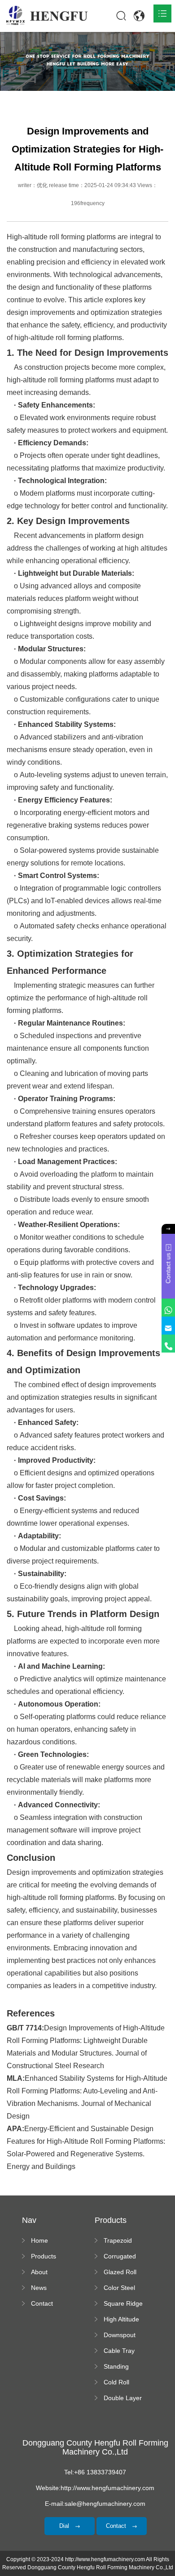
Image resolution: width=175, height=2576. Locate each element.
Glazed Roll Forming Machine (120, 2272)
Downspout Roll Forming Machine (122, 2335)
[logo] (47, 16)
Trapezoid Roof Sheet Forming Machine (120, 2241)
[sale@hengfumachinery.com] (168, 1326)
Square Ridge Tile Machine (123, 2304)
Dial (65, 2526)
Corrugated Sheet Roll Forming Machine (120, 2257)
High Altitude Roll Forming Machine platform (122, 2320)
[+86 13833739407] (168, 1344)
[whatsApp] (168, 1308)
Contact (42, 2303)
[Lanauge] (139, 16)
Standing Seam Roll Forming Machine (118, 2367)
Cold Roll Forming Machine (116, 2383)
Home (39, 2240)
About (39, 2272)
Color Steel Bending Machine (119, 2288)
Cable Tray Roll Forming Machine (122, 2351)
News (39, 2288)
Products (44, 2256)
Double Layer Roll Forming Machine (123, 2398)
